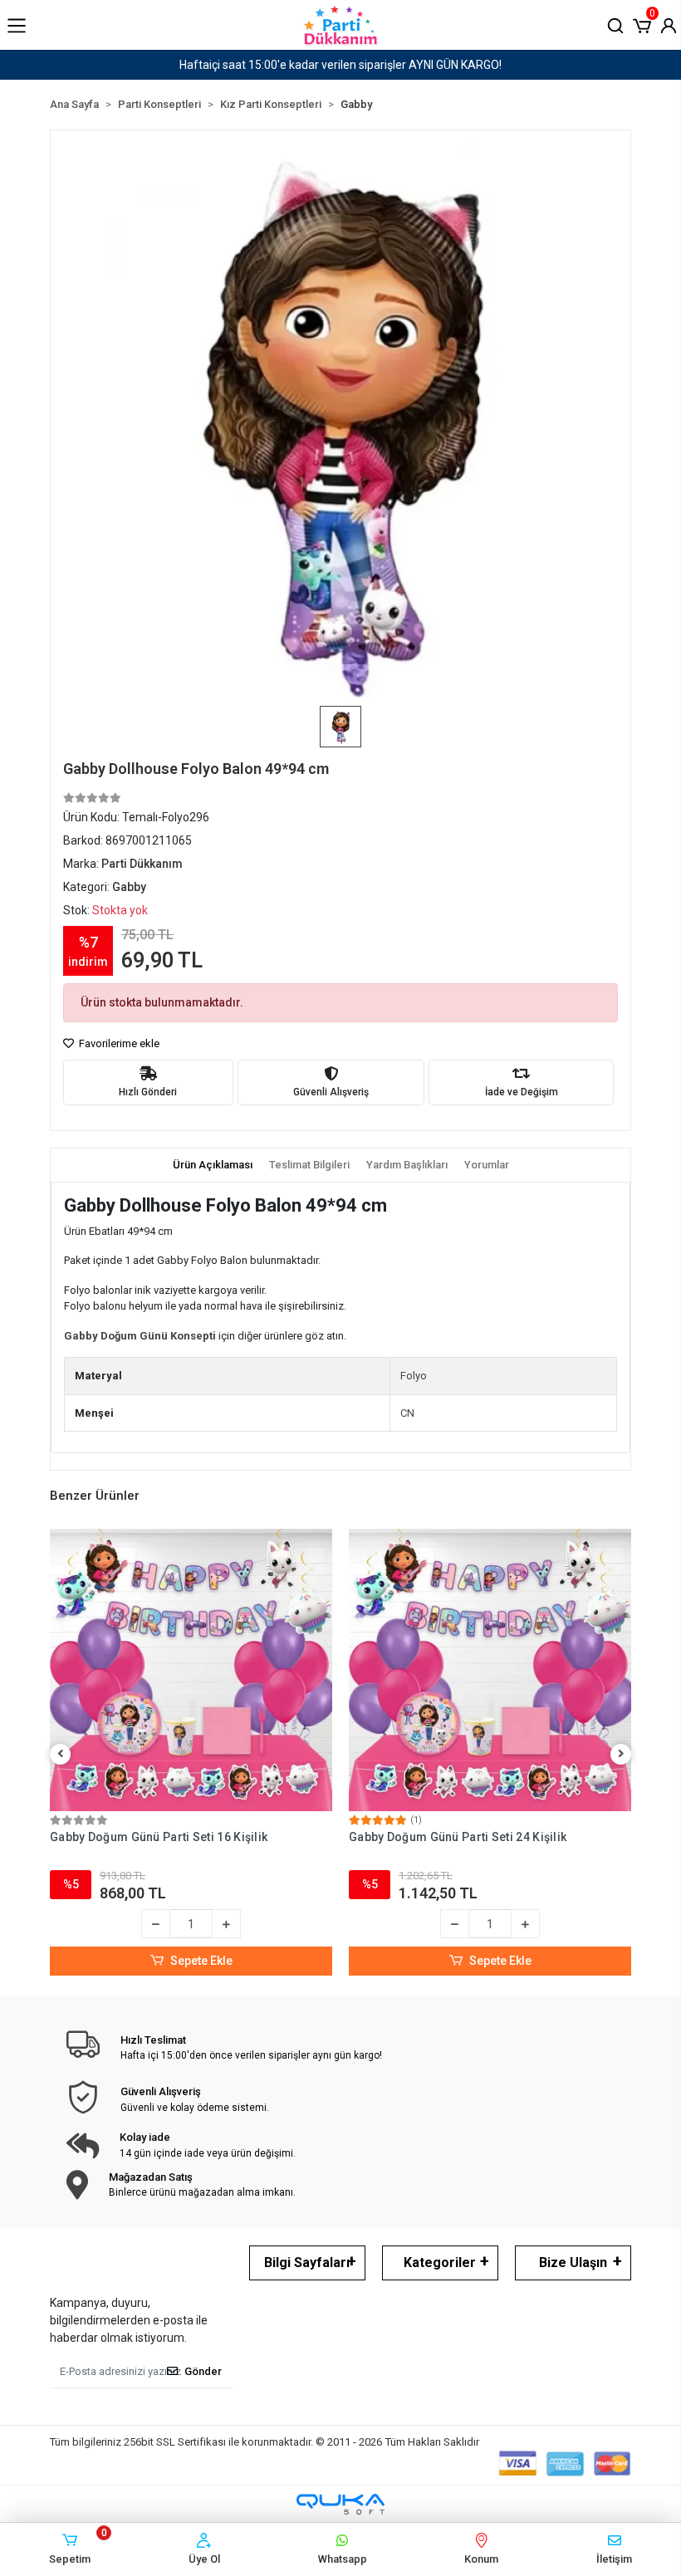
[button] (642, 24)
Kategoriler (440, 2263)
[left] (61, 1754)
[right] (621, 1754)
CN (407, 1413)
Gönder (203, 2371)
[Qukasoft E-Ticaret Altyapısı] (340, 2504)
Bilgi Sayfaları (307, 2263)
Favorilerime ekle (118, 1043)
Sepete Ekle (201, 1961)
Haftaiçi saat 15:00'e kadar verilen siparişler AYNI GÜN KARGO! (340, 65)
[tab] (213, 1165)
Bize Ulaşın (573, 2263)
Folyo (414, 1376)
